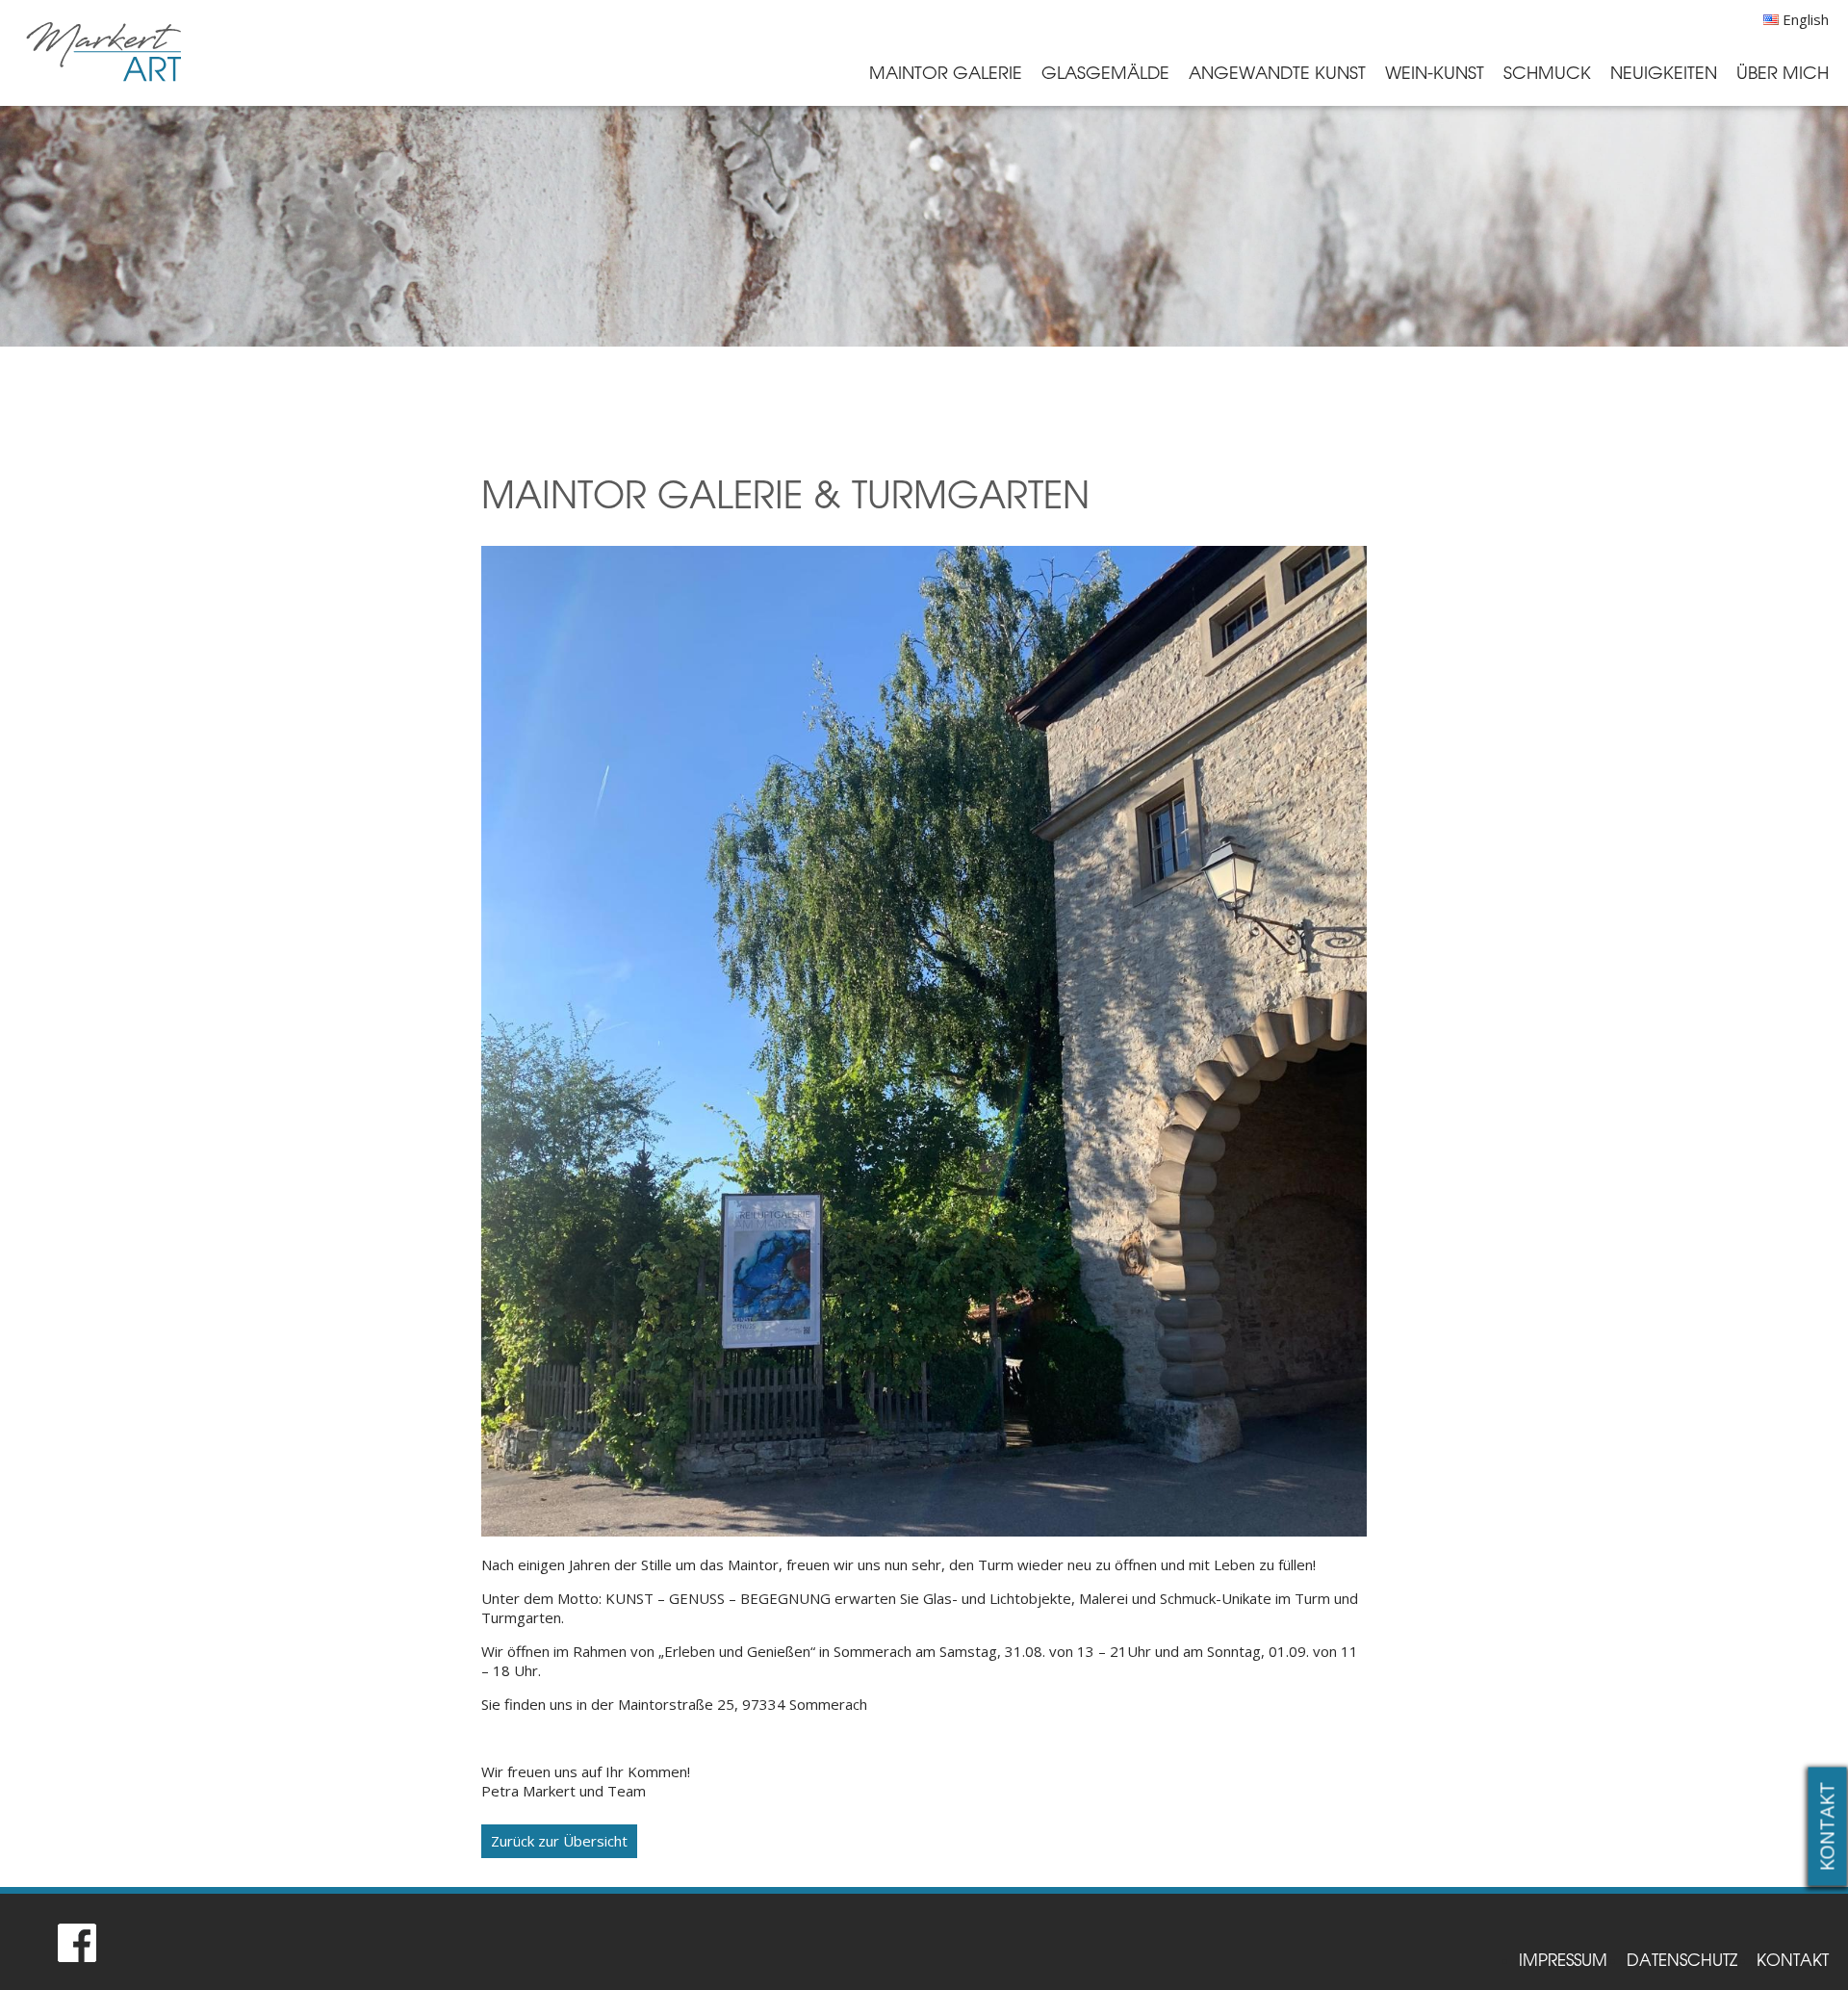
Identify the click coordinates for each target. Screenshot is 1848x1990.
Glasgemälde (1105, 72)
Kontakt (1827, 1827)
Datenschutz (1682, 1959)
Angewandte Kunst (1277, 72)
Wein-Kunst (1435, 72)
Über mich (1783, 72)
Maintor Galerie (946, 72)
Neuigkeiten (1664, 72)
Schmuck (1547, 72)
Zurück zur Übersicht (559, 1841)
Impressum (1563, 1959)
